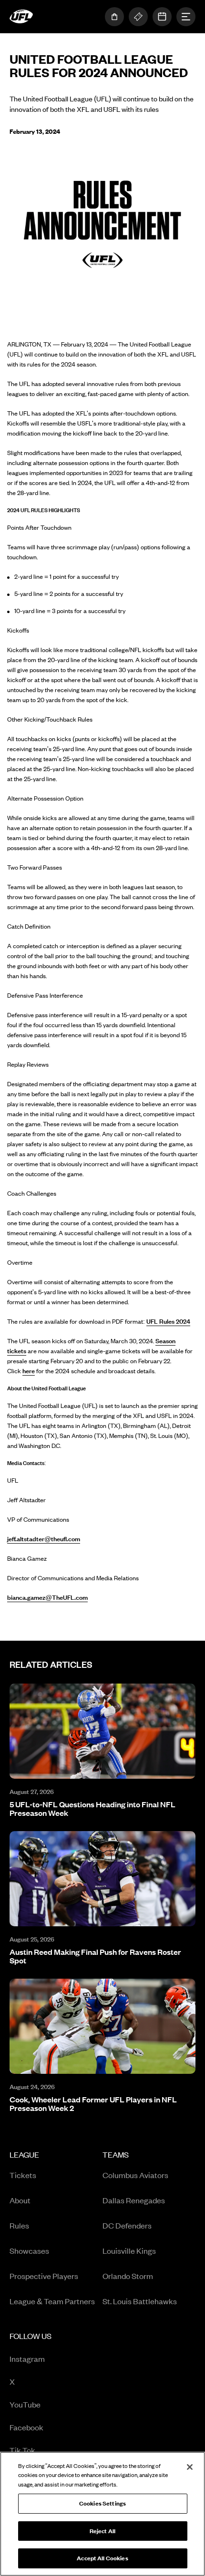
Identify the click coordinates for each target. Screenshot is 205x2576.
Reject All (102, 2531)
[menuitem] (56, 2231)
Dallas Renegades (134, 2200)
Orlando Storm (128, 2276)
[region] (102, 2514)
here (29, 1371)
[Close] (190, 2467)
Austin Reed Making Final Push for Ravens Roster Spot (95, 1956)
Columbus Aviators (135, 2175)
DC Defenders (127, 2225)
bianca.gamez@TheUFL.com (47, 1597)
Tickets (23, 2175)
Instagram (49, 2359)
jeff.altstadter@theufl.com (44, 1539)
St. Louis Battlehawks (140, 2301)
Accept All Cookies (102, 2558)
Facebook (49, 2428)
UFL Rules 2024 (168, 1321)
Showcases (29, 2250)
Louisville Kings (129, 2250)
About (20, 2200)
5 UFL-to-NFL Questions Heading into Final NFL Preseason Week (92, 1808)
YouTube (49, 2405)
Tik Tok (49, 2451)
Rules (19, 2225)
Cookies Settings (102, 2503)
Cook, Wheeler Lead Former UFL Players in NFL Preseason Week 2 (93, 2103)
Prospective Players (44, 2276)
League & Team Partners (52, 2301)
